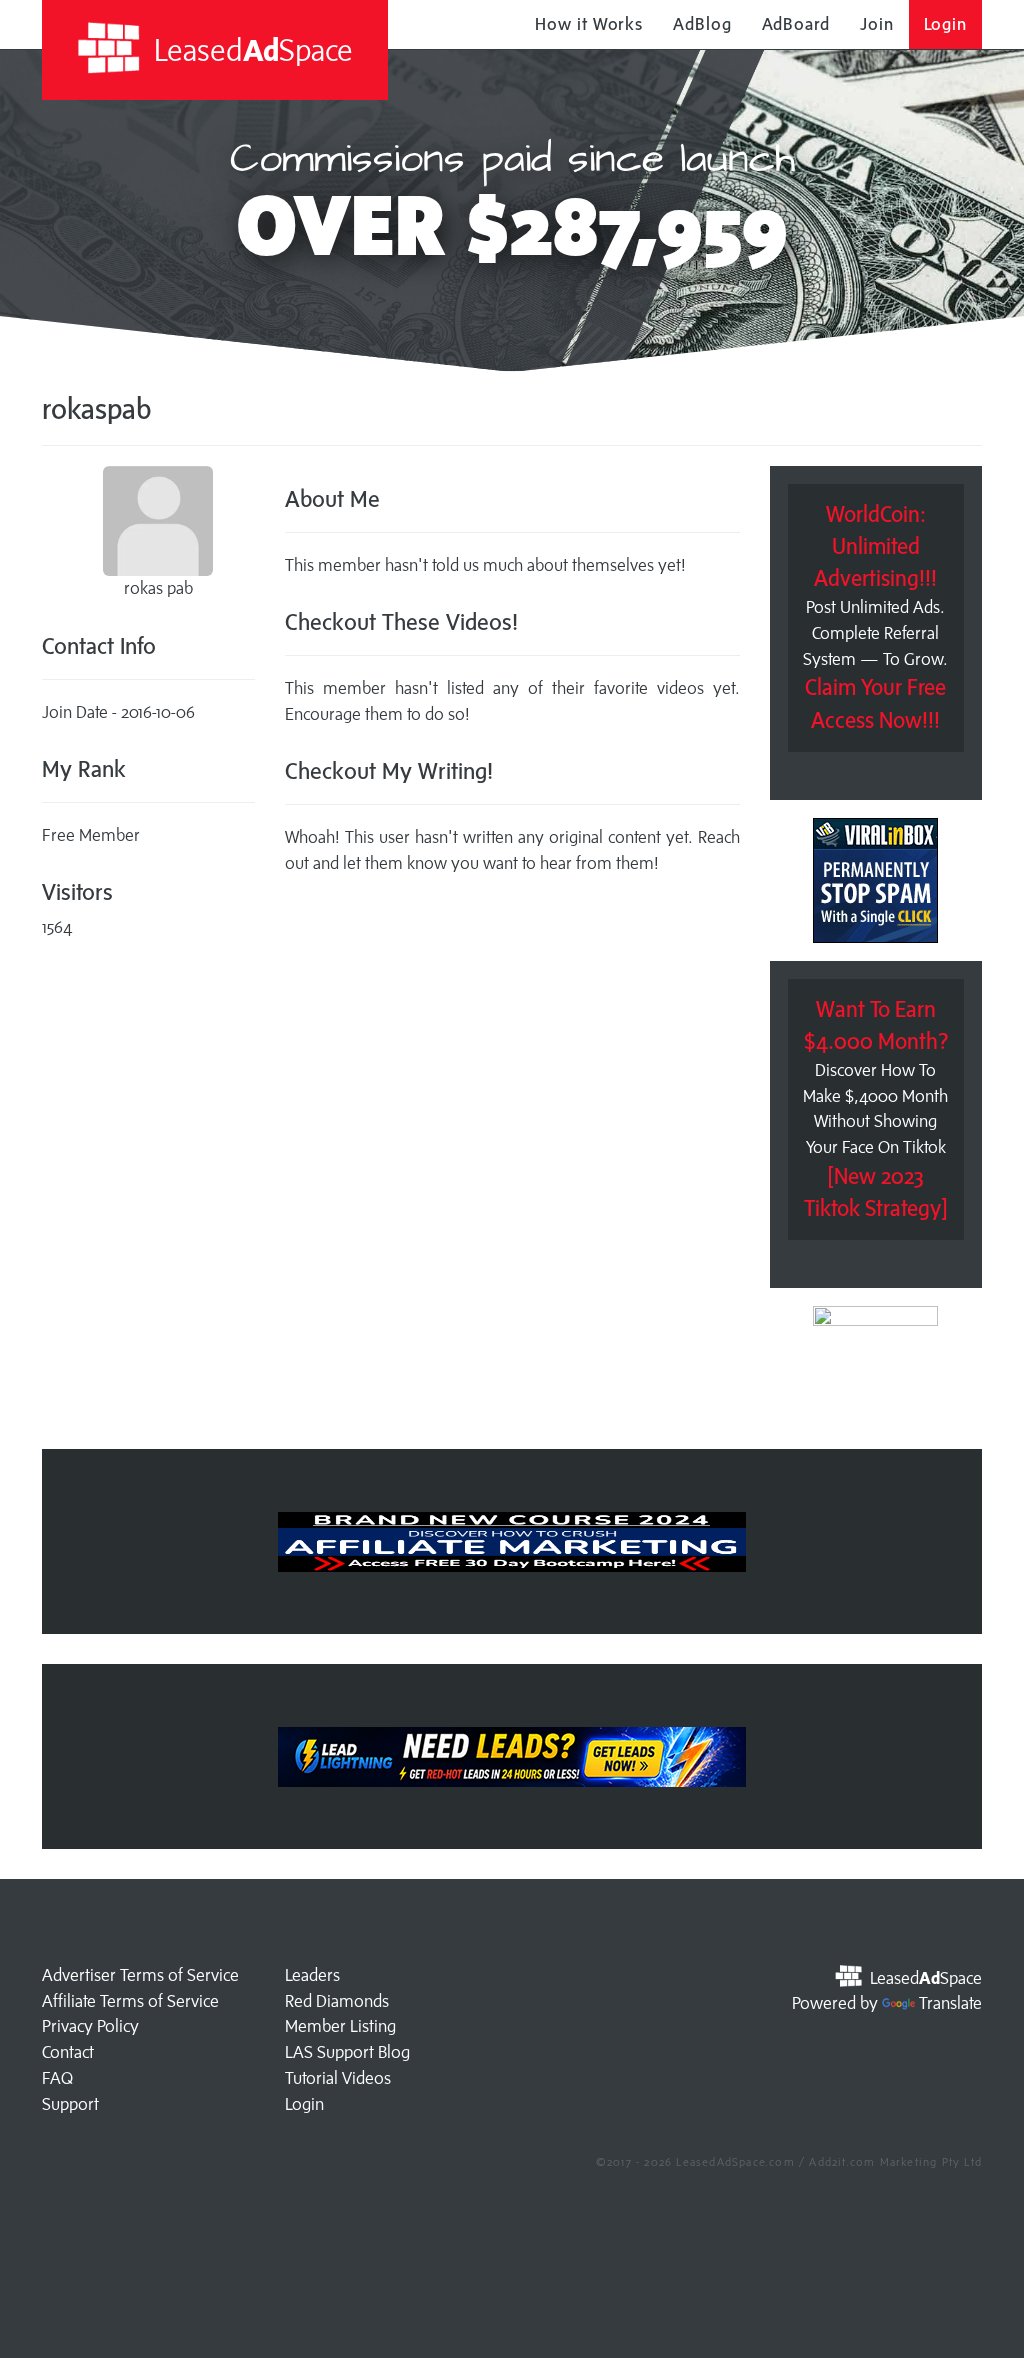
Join (877, 24)
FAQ (57, 2078)
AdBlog (702, 24)
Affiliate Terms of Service (130, 2001)
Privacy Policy (90, 2026)
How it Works (589, 24)
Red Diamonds (337, 2001)
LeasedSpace (250, 49)
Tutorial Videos (338, 2078)
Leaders (312, 1975)
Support (70, 2104)
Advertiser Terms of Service (140, 1975)
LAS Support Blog (347, 2052)
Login (946, 24)
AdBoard (796, 24)
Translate (950, 2003)
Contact (68, 2052)
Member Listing (340, 2026)
